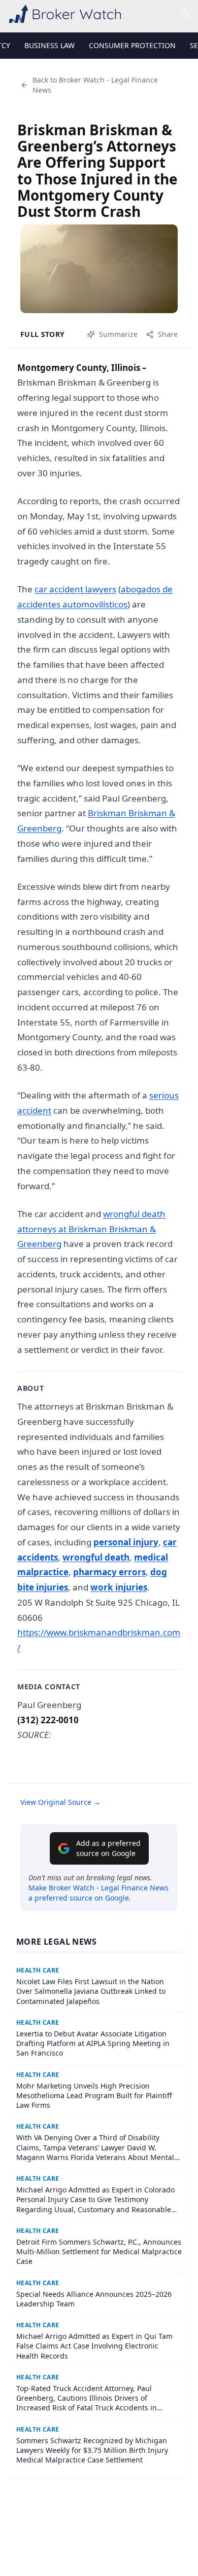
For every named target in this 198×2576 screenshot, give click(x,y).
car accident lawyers (75, 589)
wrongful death (96, 1557)
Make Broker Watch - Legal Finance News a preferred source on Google (98, 1893)
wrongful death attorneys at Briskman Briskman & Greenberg (91, 1229)
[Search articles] (185, 14)
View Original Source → (60, 1802)
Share (168, 334)
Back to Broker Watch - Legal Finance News (95, 85)
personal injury (126, 1542)
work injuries (119, 1587)
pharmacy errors (109, 1572)
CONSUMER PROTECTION (132, 45)
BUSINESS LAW (49, 45)
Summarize (118, 334)
